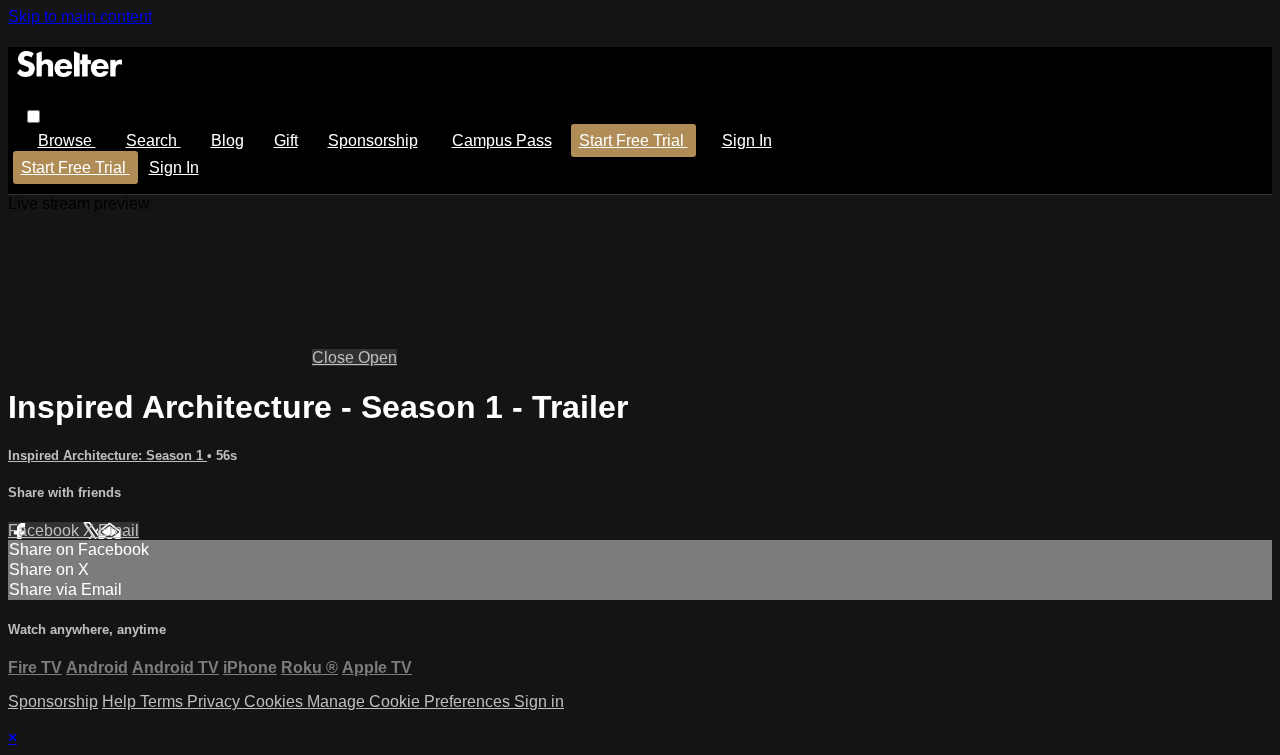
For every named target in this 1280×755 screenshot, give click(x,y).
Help (121, 701)
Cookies (275, 701)
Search (153, 140)
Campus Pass (502, 140)
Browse (67, 140)
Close (335, 357)
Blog (227, 140)
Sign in (747, 140)
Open (377, 357)
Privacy (215, 701)
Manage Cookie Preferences (410, 701)
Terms (163, 701)
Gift (286, 140)
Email (118, 530)
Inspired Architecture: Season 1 (107, 455)
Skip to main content (80, 16)
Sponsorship (373, 140)
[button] (33, 116)
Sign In (174, 167)
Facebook (45, 530)
